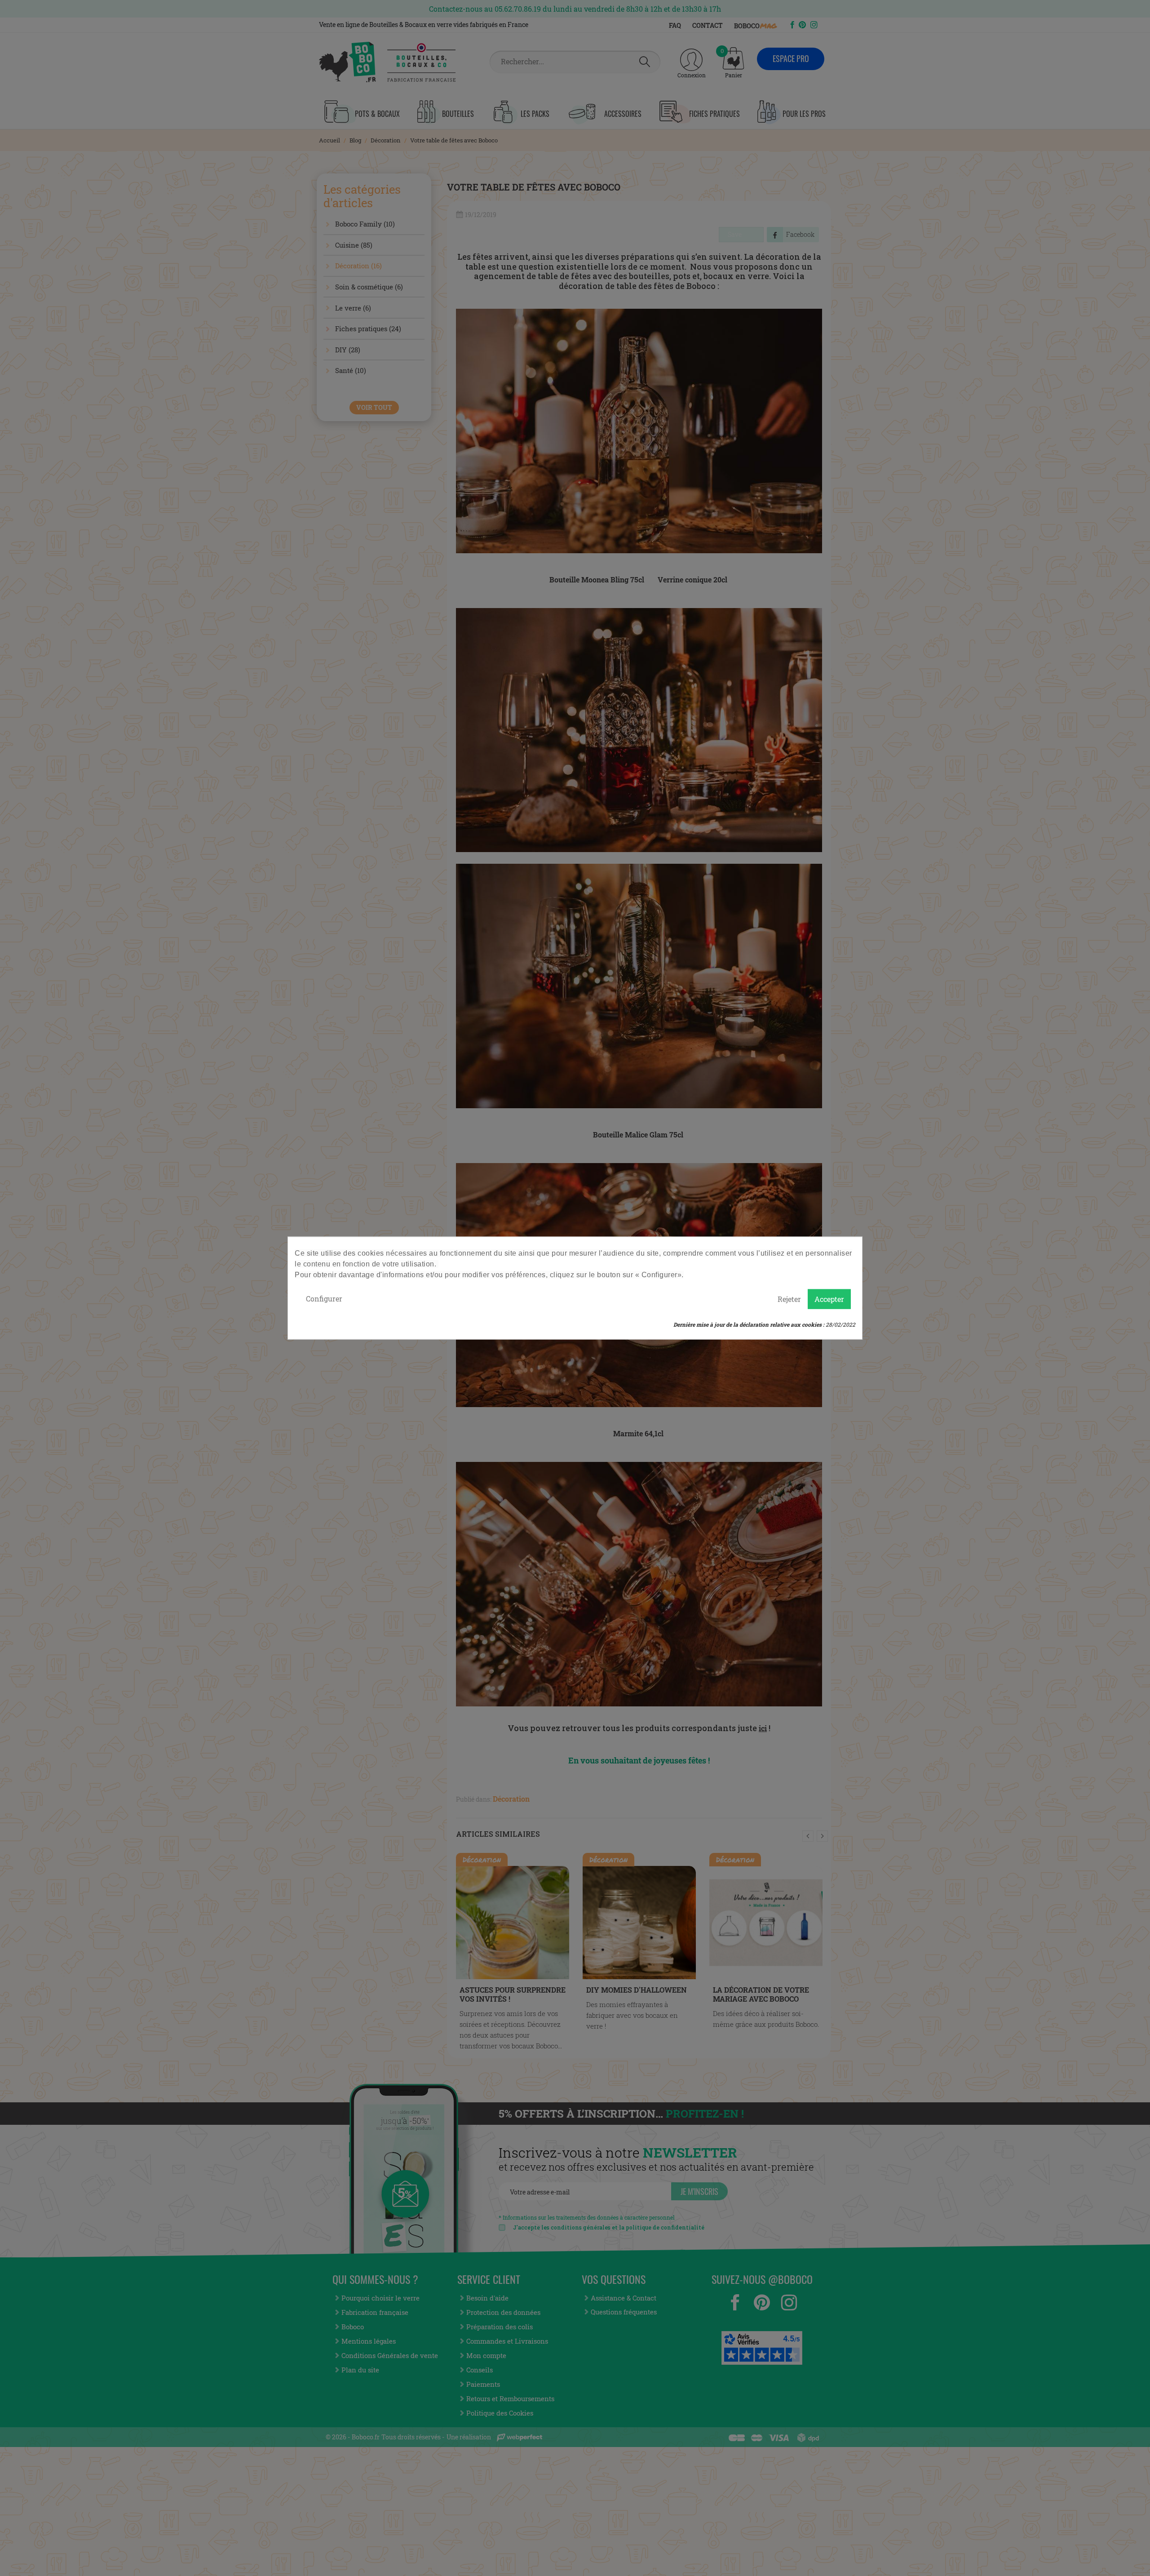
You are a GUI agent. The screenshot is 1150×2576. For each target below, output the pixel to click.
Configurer (324, 1299)
